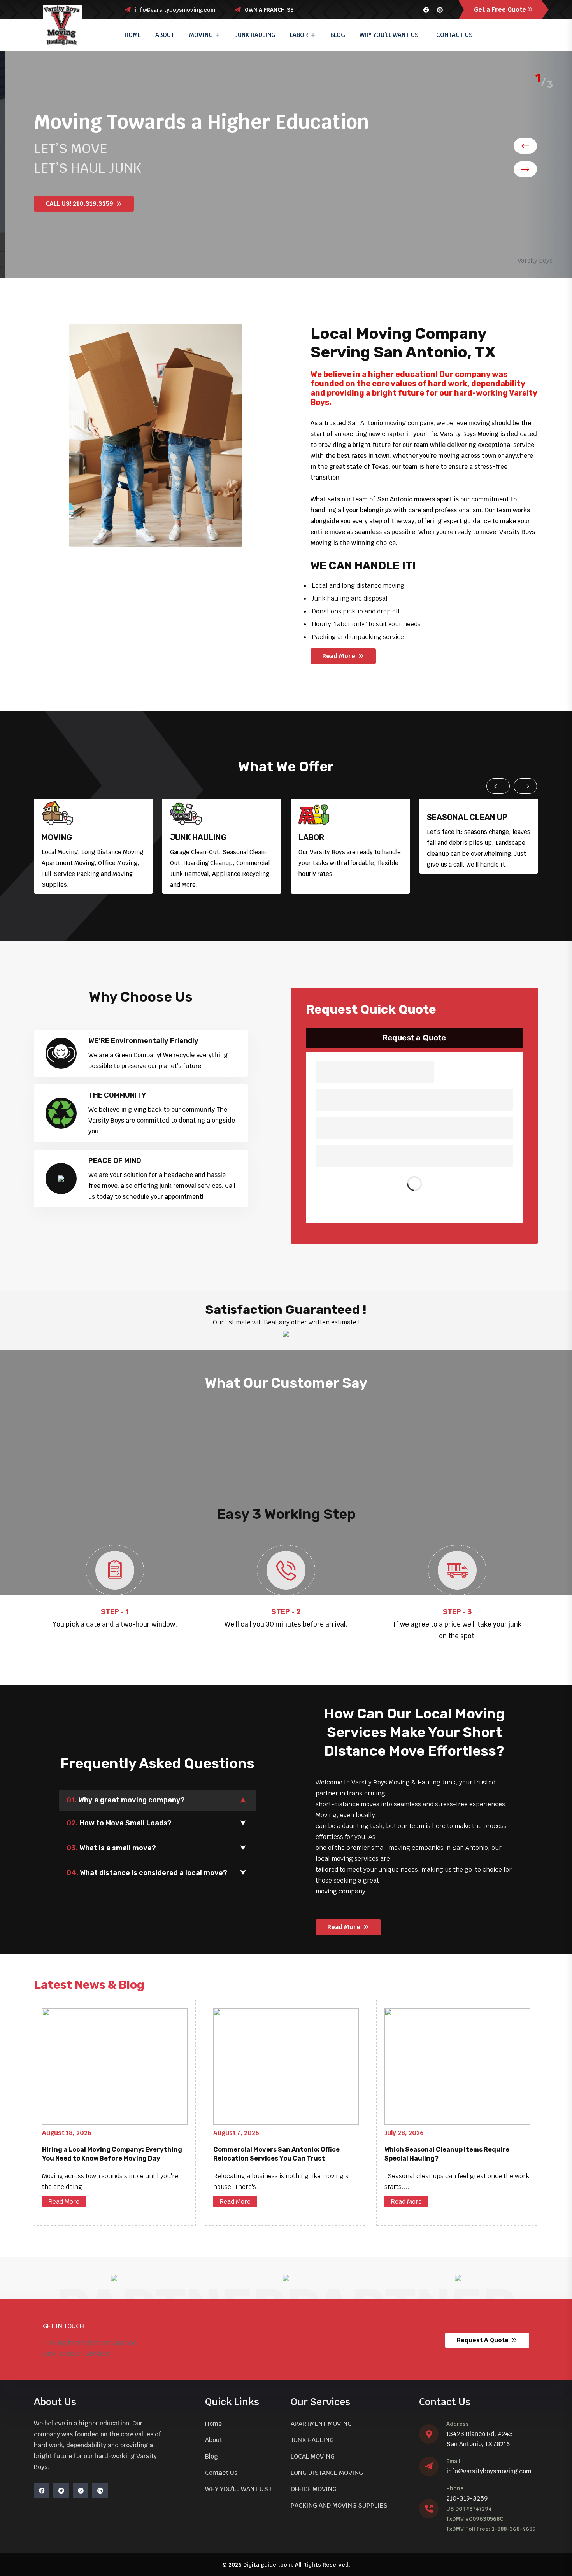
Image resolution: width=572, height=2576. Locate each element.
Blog (338, 35)
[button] (525, 146)
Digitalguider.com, (268, 2565)
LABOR (311, 837)
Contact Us (454, 35)
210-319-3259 (467, 2498)
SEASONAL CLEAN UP (467, 817)
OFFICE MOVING (314, 2489)
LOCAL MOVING (313, 2456)
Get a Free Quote (500, 10)
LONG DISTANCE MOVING (327, 2473)
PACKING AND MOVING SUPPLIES (339, 2505)
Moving (201, 35)
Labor (299, 35)
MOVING (57, 837)
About (165, 35)
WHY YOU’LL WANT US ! (391, 35)
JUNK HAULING (255, 35)
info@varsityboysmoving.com (489, 2471)
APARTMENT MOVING (321, 2424)
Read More (64, 2202)
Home (133, 35)
